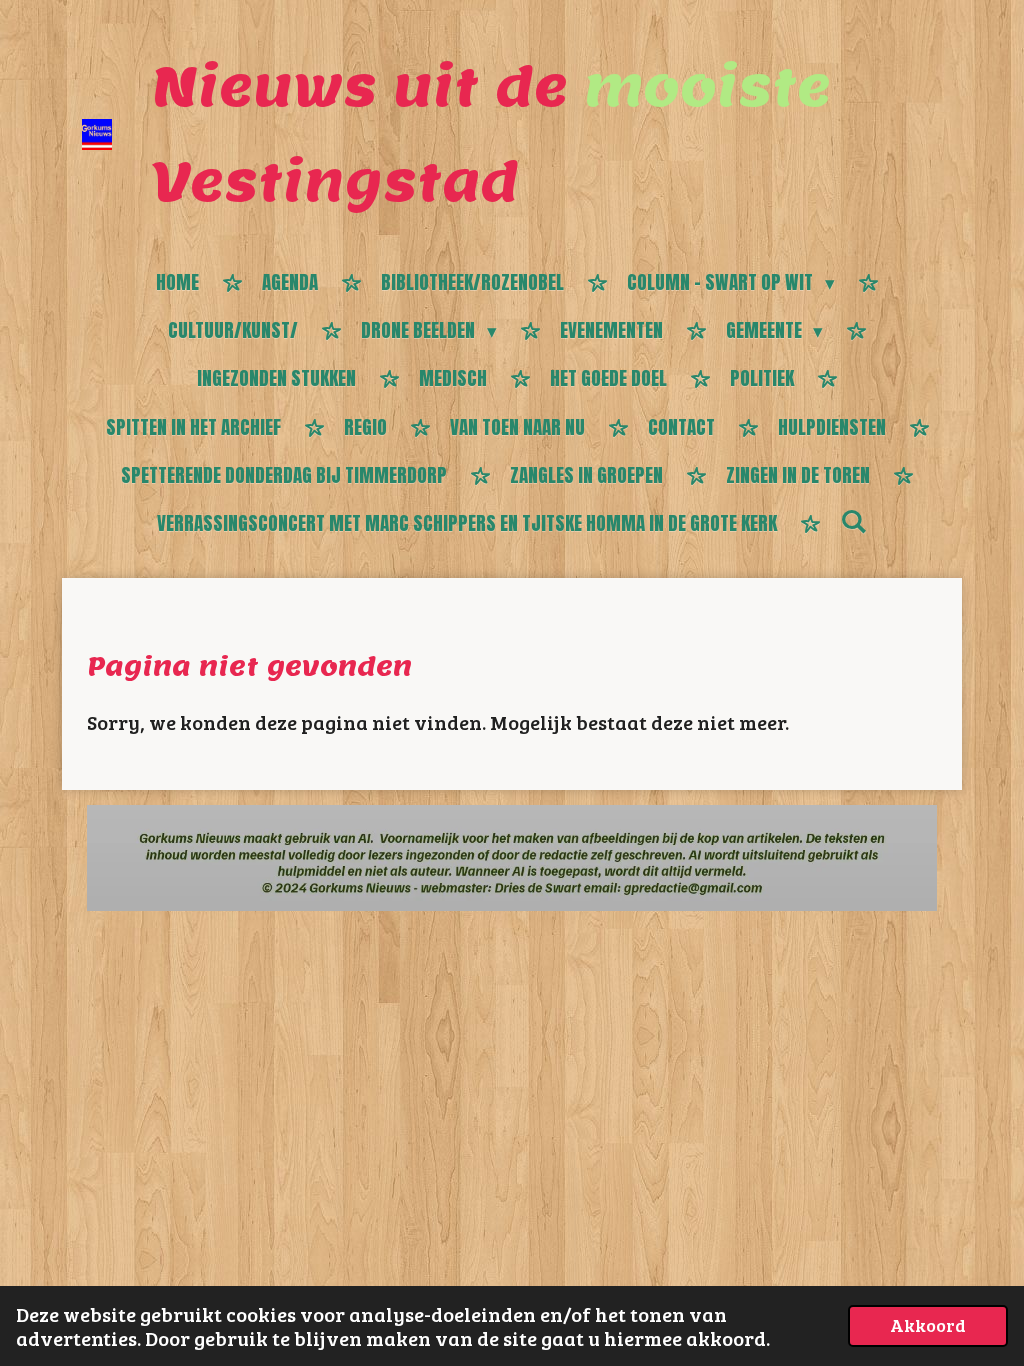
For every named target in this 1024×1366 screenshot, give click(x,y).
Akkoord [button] (928, 1325)
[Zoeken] (853, 521)
